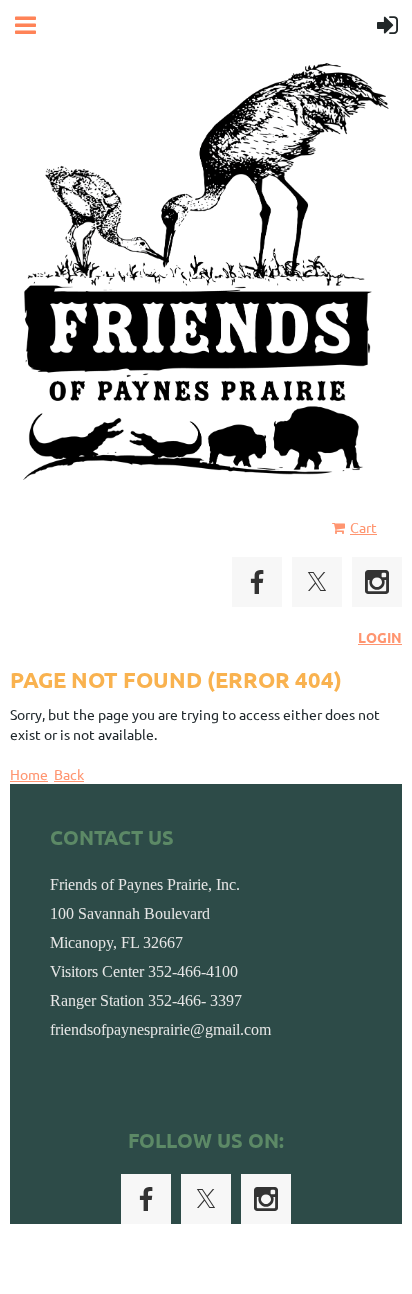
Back (69, 774)
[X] (317, 582)
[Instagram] (377, 582)
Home (29, 774)
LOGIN (380, 637)
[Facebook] (257, 582)
